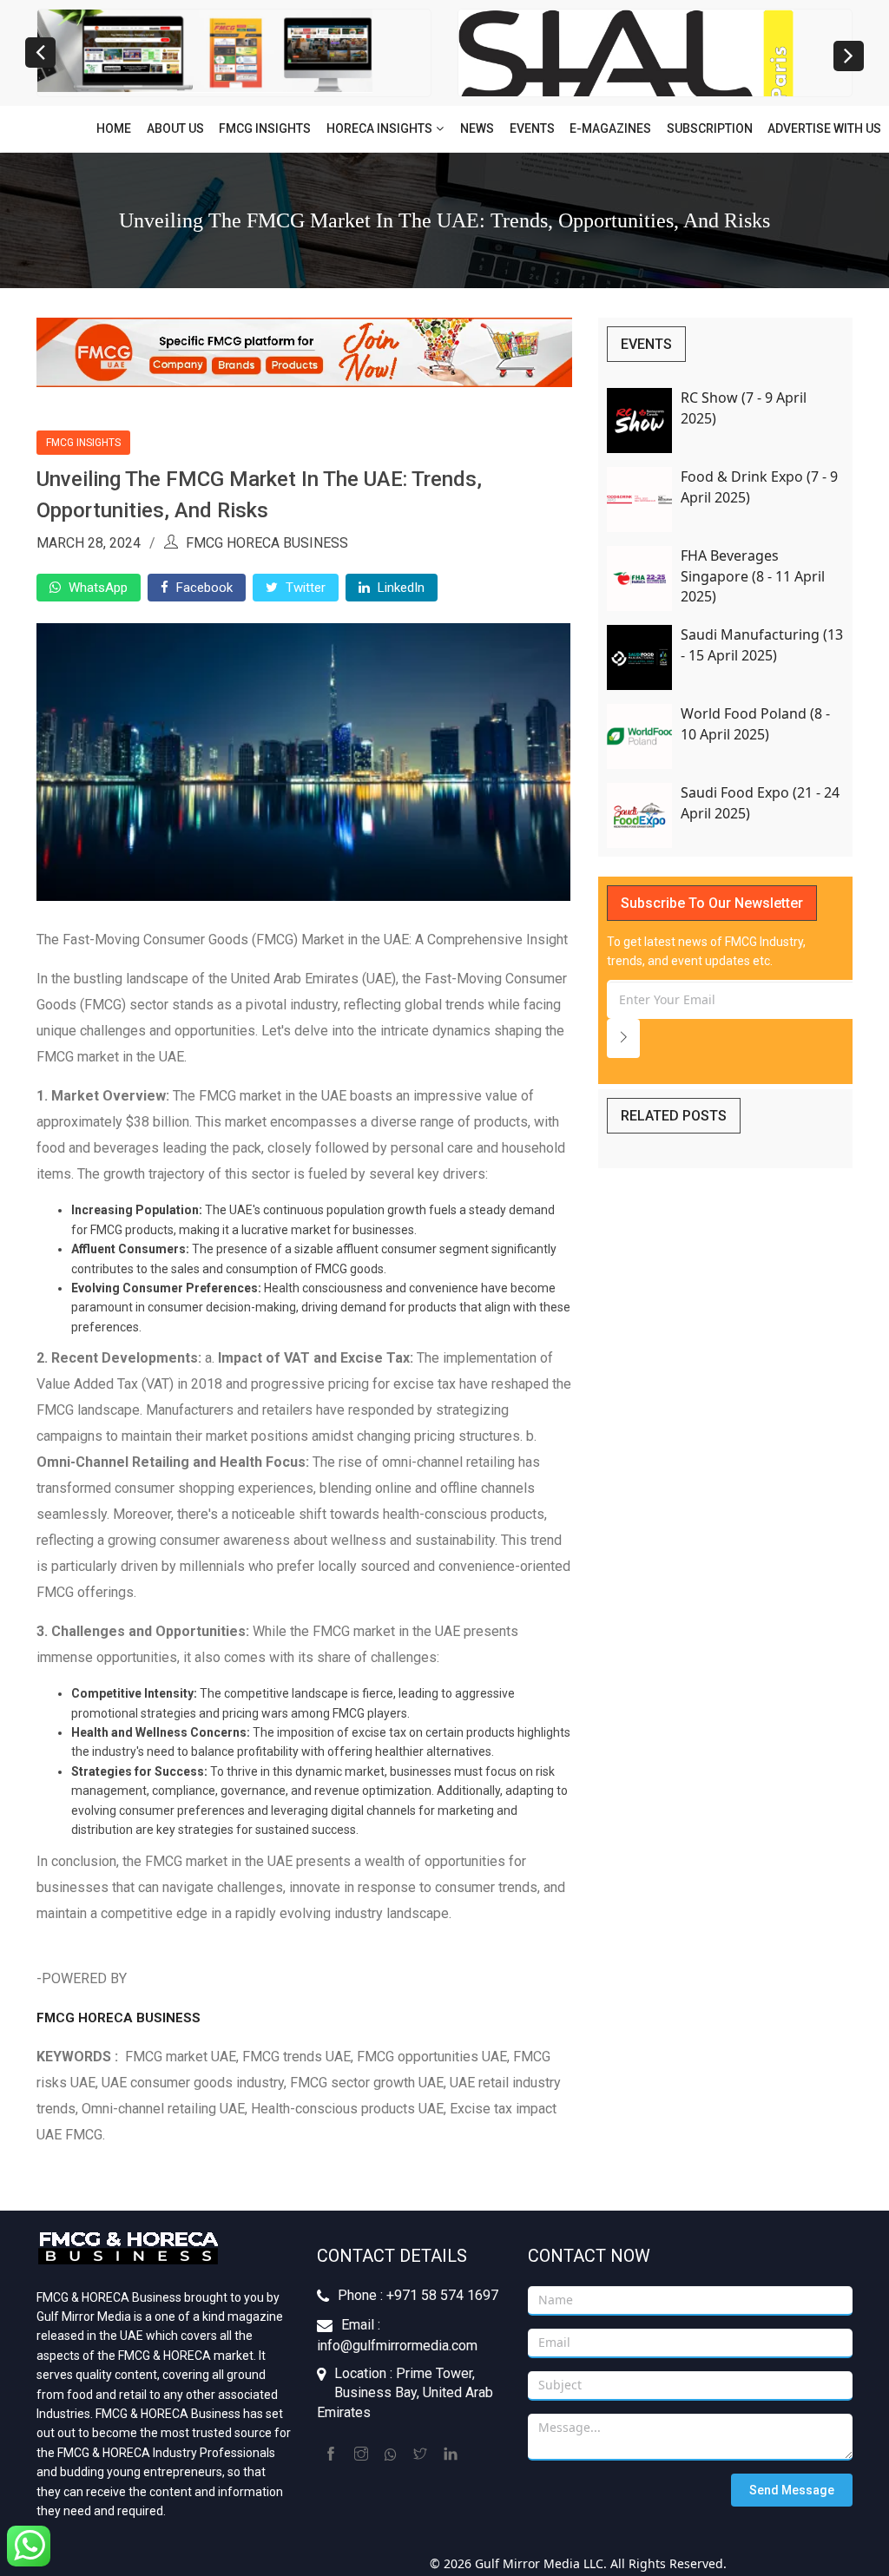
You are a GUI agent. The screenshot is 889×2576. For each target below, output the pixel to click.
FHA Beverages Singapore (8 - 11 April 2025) (753, 576)
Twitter (304, 588)
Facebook (203, 588)
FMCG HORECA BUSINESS (119, 2018)
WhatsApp (96, 588)
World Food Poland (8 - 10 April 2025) (755, 723)
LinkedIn (399, 588)
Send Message (792, 2490)
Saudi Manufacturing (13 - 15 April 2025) (762, 644)
